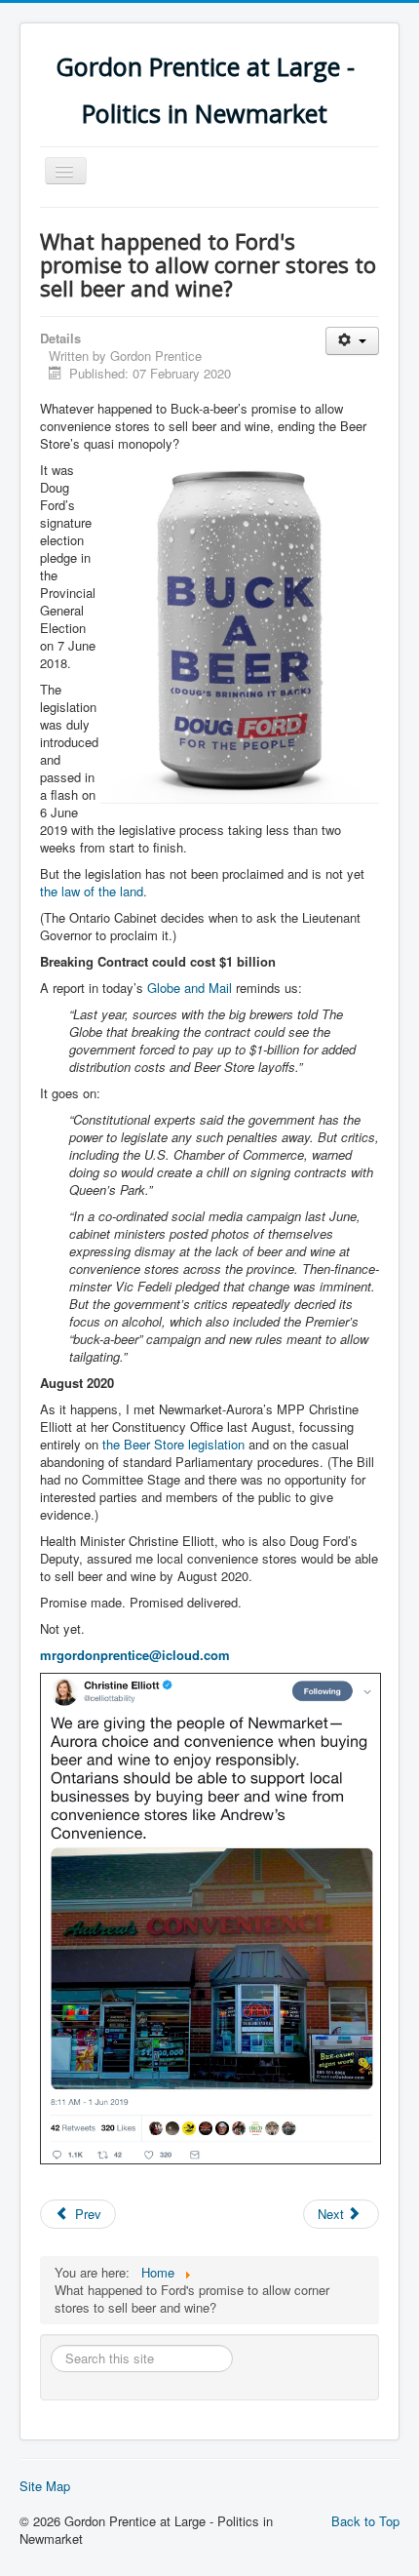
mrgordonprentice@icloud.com (135, 1655)
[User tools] (352, 341)
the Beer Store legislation (173, 1444)
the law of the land (92, 891)
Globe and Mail (190, 988)
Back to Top (365, 2521)
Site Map (45, 2486)
